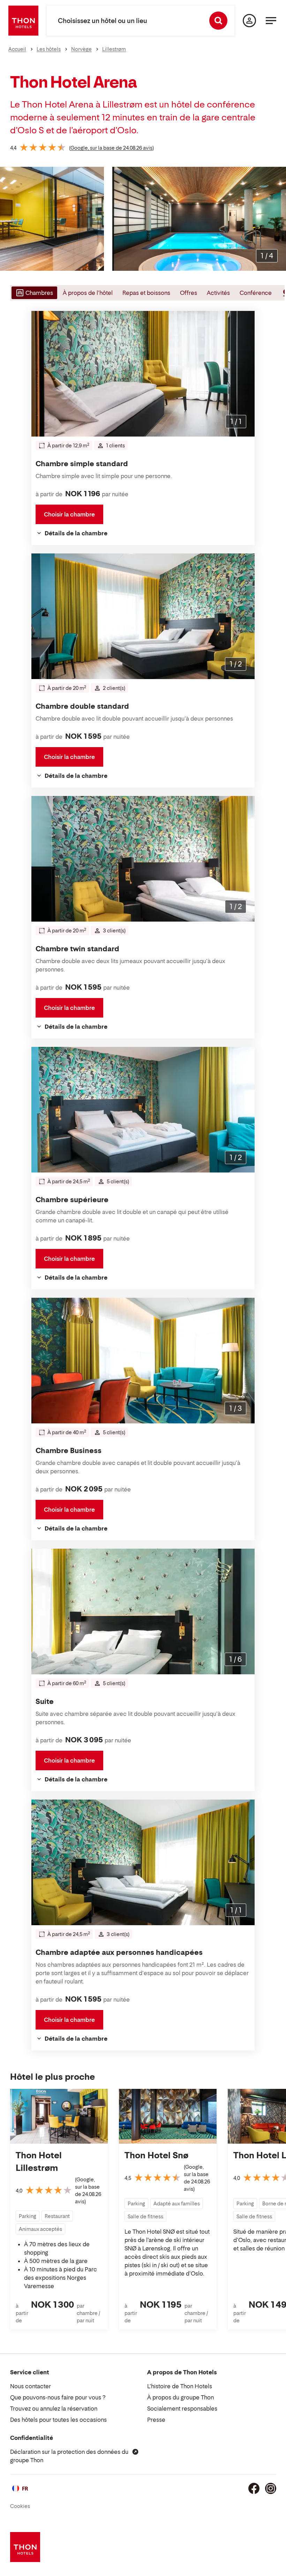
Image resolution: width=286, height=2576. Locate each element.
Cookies (20, 2506)
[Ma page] (249, 21)
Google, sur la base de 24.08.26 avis (111, 148)
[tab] (34, 293)
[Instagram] (271, 2488)
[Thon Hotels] (23, 21)
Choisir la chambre (69, 514)
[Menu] (271, 21)
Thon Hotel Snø (156, 2155)
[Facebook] (254, 2488)
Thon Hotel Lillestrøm (39, 2162)
